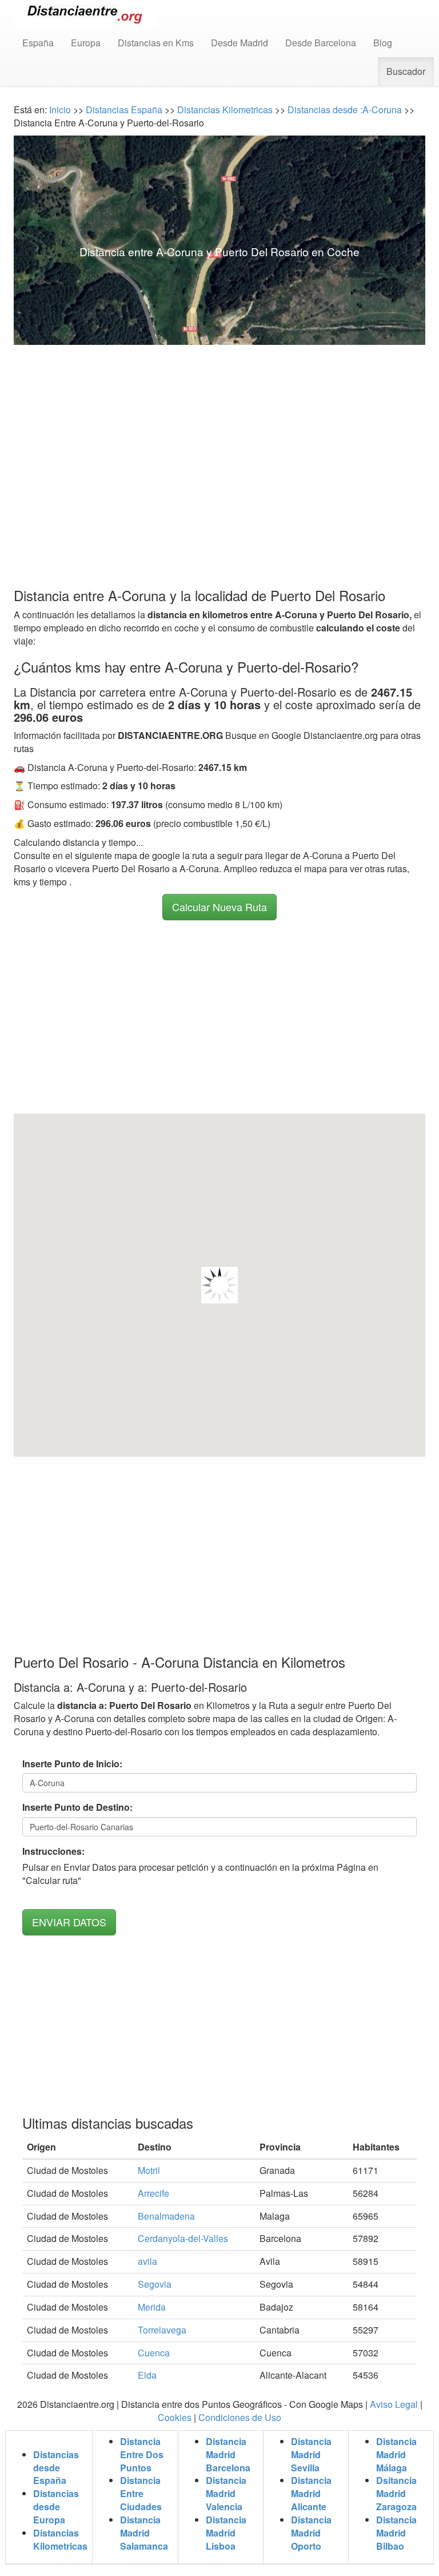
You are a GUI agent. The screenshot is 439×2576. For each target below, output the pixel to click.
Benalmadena (166, 2216)
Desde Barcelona (321, 43)
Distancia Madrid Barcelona (228, 2454)
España (38, 43)
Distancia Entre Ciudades (141, 2493)
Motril (149, 2170)
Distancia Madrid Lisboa (226, 2533)
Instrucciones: (53, 1851)
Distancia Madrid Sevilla (311, 2454)
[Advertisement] (219, 444)
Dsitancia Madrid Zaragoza (396, 2493)
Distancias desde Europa (56, 2507)
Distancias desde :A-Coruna (344, 110)
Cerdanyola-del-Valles (183, 2238)
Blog (383, 43)
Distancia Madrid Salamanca (144, 2533)
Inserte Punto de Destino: (77, 1807)
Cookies (175, 2417)
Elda (147, 2375)
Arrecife (153, 2193)
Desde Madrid (240, 43)
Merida (152, 2307)
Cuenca (154, 2353)
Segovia (155, 2284)
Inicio (60, 110)
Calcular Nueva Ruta (219, 907)
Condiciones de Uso (240, 2417)
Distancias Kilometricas (226, 110)
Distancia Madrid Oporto (311, 2533)
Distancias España (124, 110)
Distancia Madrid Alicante (311, 2493)
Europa (86, 43)
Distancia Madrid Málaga (396, 2454)
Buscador (406, 71)
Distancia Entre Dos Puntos (142, 2454)
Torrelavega (162, 2330)
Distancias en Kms (156, 43)
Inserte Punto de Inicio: (72, 1764)
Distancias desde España (56, 2468)
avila (147, 2261)
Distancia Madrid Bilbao (396, 2533)
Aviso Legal (394, 2404)
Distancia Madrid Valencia (226, 2493)
